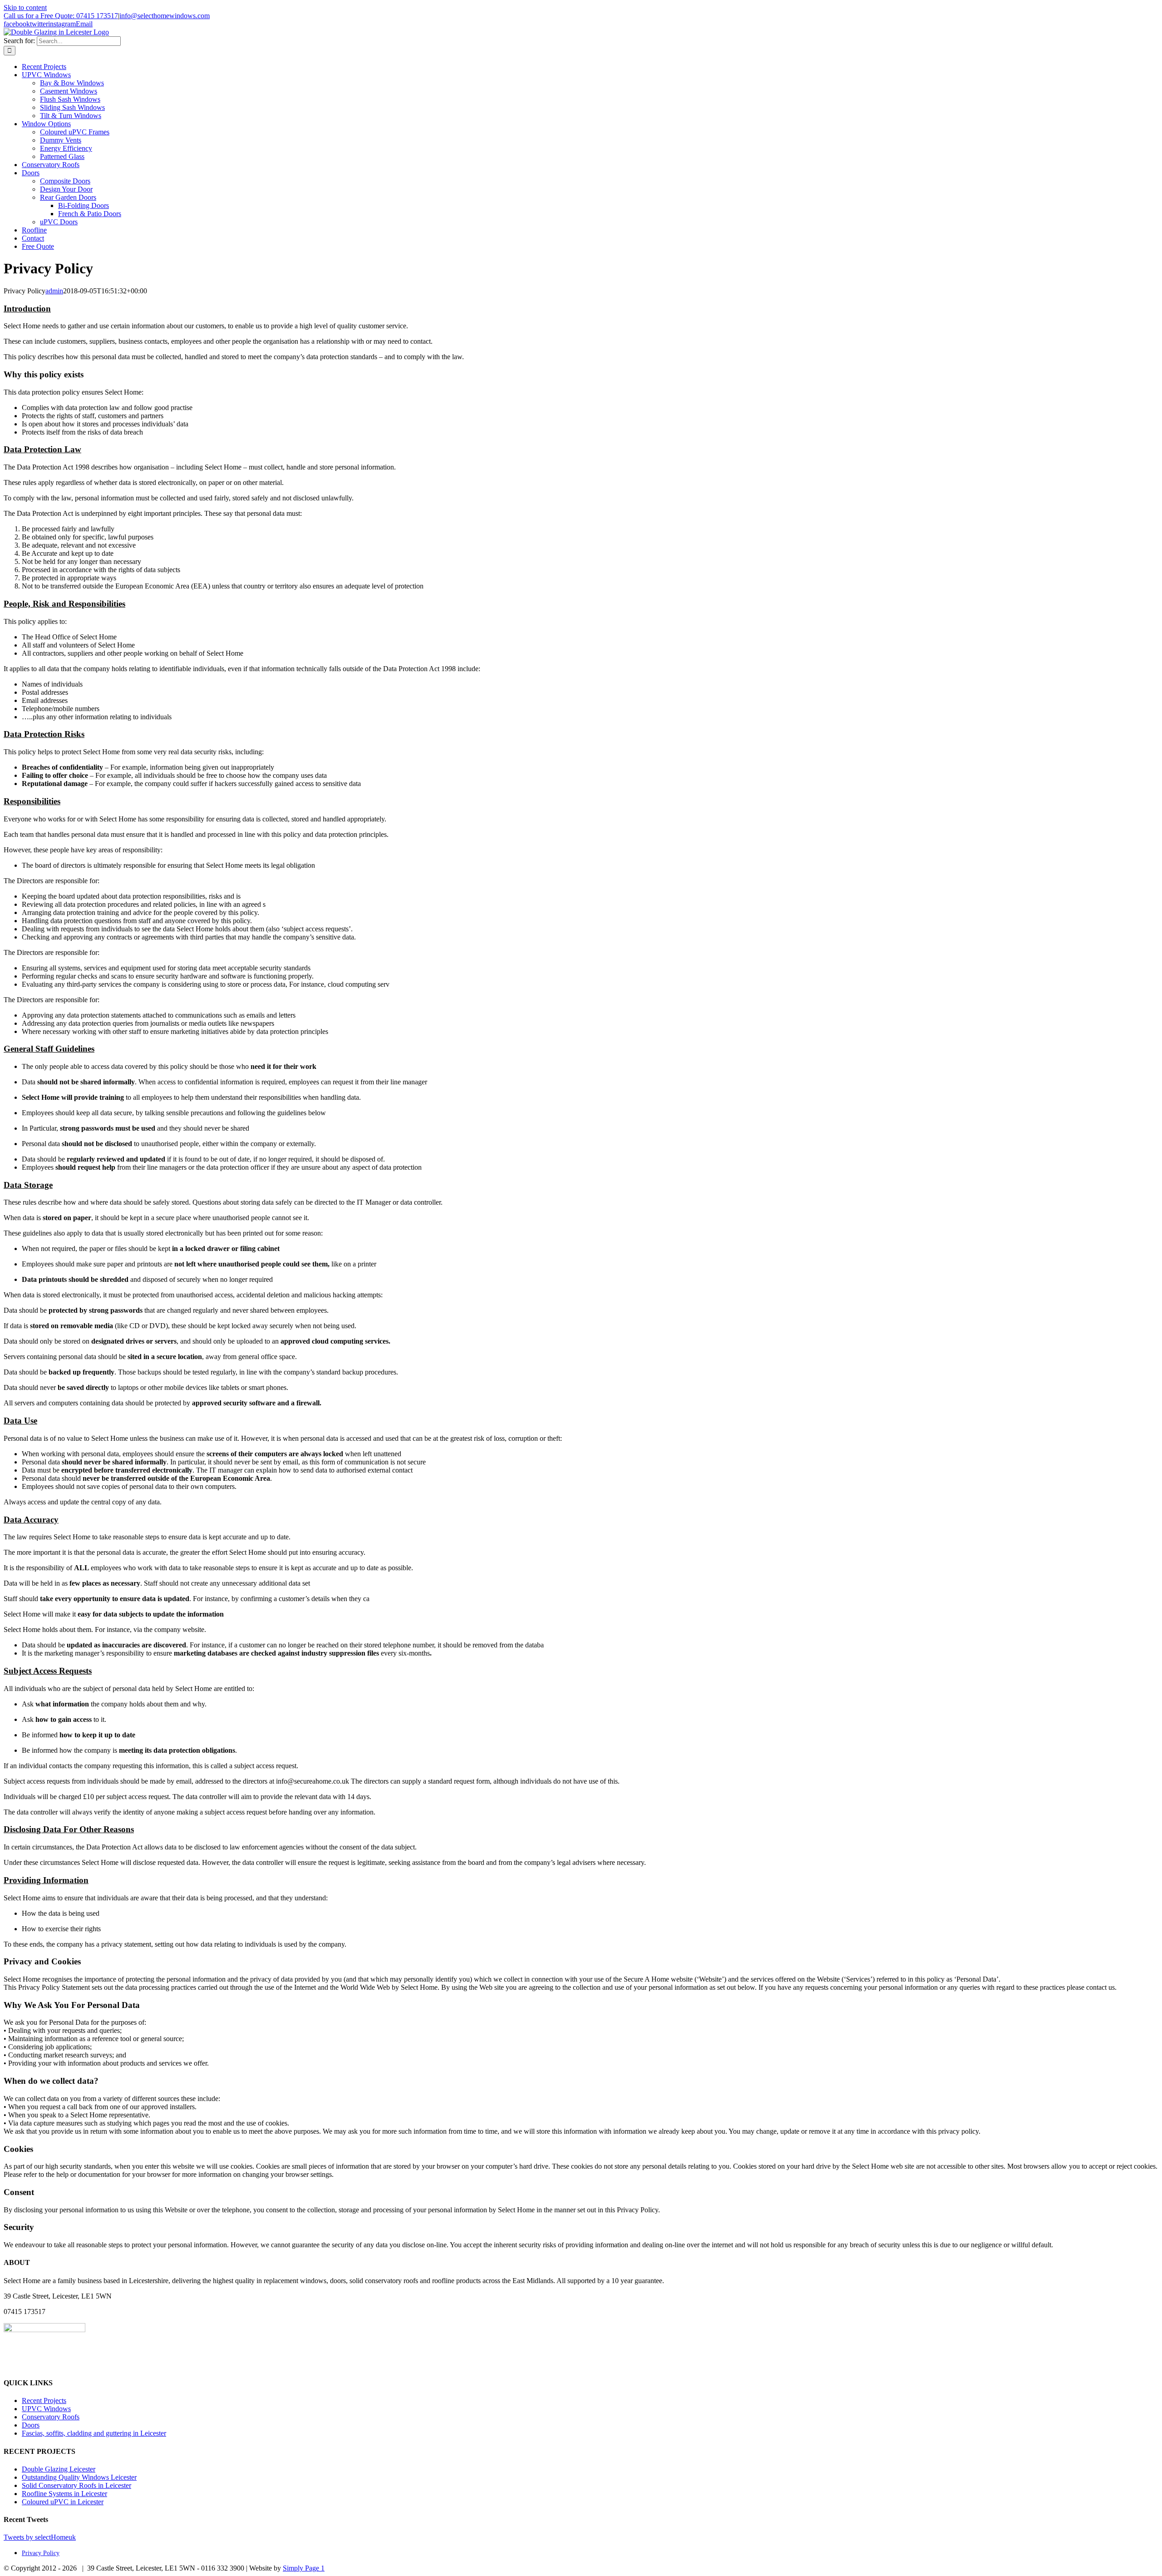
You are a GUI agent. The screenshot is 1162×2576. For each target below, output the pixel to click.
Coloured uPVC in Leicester (63, 2502)
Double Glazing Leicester (59, 2469)
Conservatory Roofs (51, 2417)
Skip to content (25, 7)
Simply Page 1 (304, 2568)
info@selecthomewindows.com (165, 16)
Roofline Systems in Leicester (64, 2494)
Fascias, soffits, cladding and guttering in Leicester (94, 2433)
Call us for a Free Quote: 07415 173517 (61, 16)
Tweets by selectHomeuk (40, 2537)
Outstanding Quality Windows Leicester (79, 2477)
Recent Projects (44, 2400)
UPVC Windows (46, 2409)
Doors (31, 2425)
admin (54, 291)
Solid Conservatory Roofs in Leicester (76, 2485)
